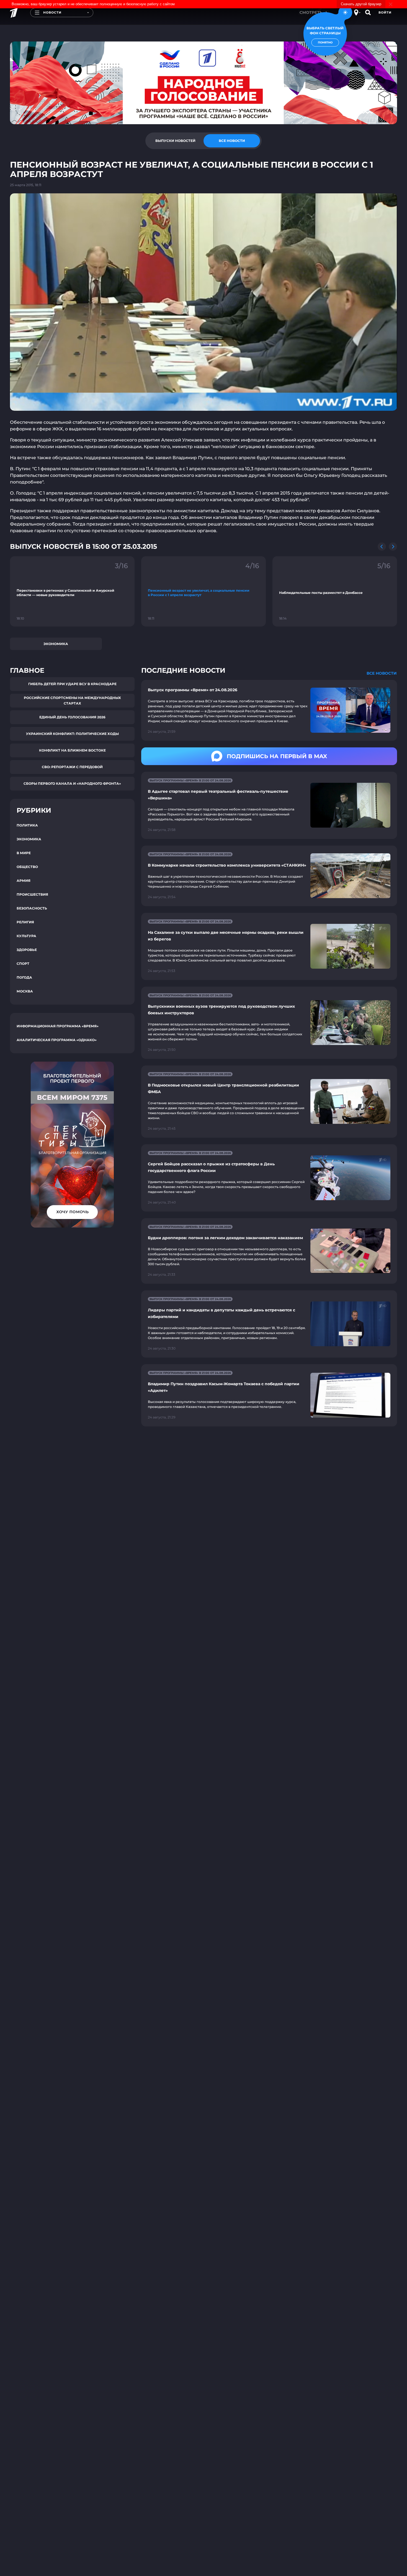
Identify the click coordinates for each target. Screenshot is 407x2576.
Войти (385, 12)
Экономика (56, 644)
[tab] (175, 141)
